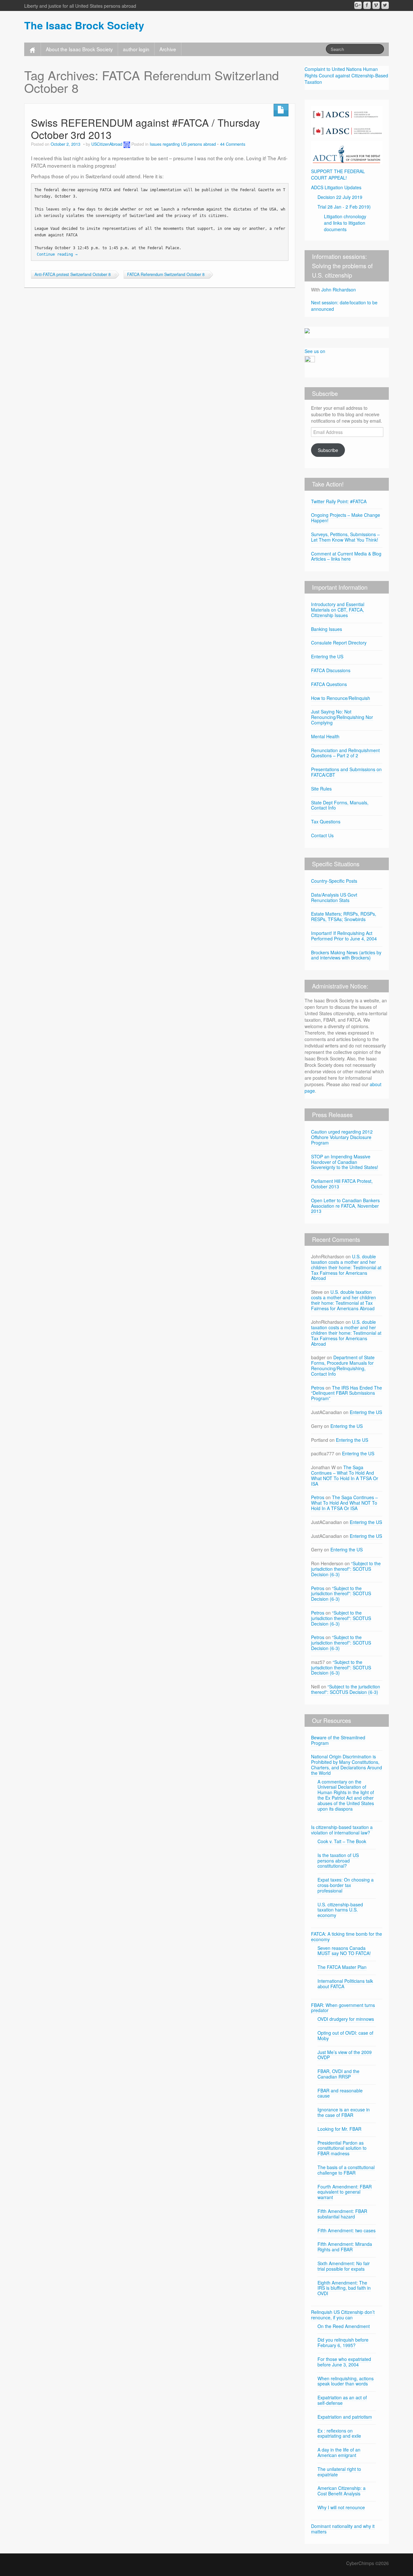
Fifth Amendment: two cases (347, 2230)
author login (136, 49)
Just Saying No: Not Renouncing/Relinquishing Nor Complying (342, 717)
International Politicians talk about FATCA (345, 1984)
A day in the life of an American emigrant (339, 2452)
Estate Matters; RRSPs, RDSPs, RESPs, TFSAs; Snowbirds (344, 916)
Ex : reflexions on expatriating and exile (339, 2433)
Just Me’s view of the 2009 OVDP (345, 2055)
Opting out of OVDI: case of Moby (345, 2035)
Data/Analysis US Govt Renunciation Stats (334, 897)
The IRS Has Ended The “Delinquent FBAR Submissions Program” (347, 1393)
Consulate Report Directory (339, 643)
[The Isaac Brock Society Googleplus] (358, 5)
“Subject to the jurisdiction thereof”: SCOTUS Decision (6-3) (346, 1569)
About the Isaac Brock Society (79, 49)
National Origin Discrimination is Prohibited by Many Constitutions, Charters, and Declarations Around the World (347, 1765)
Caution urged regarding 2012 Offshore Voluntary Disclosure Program (342, 1137)
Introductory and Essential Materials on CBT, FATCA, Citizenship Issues (338, 610)
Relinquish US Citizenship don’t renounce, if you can (343, 2315)
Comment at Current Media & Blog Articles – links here (346, 556)
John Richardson (339, 290)
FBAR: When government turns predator (343, 2008)
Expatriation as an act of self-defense (342, 2400)
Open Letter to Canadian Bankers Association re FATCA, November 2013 (345, 1206)
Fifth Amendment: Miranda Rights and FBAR (345, 2247)
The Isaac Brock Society (84, 25)
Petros (318, 1388)
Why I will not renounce (341, 2507)
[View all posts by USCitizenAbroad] (127, 144)
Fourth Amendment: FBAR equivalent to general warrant (345, 2192)
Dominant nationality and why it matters (343, 2529)
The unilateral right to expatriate (339, 2472)
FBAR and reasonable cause (340, 2093)
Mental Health (325, 736)
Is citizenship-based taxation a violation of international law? (342, 1830)
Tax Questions (326, 821)
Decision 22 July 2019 (340, 197)
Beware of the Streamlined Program (338, 1740)
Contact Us (322, 835)
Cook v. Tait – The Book (342, 1841)
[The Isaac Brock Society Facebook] (367, 5)
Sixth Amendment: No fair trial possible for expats (344, 2266)
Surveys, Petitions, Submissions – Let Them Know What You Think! (345, 537)
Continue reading (57, 254)
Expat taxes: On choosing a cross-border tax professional (346, 1885)
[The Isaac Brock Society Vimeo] (376, 5)
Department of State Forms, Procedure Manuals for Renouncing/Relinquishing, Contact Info (343, 1365)
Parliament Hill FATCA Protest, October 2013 (342, 1184)
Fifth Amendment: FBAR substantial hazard (342, 2214)
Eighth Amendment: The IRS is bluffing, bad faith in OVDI (344, 2288)
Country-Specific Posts (334, 881)
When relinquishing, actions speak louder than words (346, 2381)
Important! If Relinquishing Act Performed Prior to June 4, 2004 (344, 936)
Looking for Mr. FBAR (339, 2129)
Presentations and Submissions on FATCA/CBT (346, 772)
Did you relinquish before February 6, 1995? (343, 2342)
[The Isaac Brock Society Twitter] (385, 5)
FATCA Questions (329, 684)
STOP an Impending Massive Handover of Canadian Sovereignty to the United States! (345, 1162)
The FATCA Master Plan (342, 1967)
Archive (168, 49)
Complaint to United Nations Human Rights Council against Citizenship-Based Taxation (346, 75)
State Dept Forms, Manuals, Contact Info (340, 805)
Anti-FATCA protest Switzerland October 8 (73, 274)
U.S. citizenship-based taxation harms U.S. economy (340, 1910)
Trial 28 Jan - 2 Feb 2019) (344, 207)
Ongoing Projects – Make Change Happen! (346, 518)
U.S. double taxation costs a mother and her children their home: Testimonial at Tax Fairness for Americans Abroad (346, 1267)
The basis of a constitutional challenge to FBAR (346, 2170)
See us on (315, 351)
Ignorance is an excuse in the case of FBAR (344, 2112)
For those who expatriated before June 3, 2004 (344, 2362)
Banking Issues (327, 629)
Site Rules (321, 789)
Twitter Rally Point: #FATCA (339, 501)
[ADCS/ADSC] (347, 121)
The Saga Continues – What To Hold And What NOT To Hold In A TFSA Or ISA (345, 1475)
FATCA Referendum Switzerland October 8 (166, 274)
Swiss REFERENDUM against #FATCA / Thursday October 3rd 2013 (146, 128)
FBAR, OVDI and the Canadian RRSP (338, 2074)
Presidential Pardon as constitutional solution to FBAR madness (342, 2148)
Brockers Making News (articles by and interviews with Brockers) (346, 955)
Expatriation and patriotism (345, 2417)
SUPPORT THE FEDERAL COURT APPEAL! (338, 174)
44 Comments (233, 144)
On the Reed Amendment (344, 2326)
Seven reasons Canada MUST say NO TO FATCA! (344, 1951)
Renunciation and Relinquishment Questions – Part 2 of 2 (345, 753)
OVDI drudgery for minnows (346, 2019)
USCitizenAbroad (107, 144)
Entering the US (327, 656)
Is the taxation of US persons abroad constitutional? (338, 1861)
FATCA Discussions (331, 670)
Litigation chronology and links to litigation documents (345, 223)
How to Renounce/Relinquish (341, 698)
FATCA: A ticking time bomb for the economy (347, 1937)
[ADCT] (347, 152)
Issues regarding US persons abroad (183, 144)
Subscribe (328, 450)
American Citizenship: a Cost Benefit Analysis (342, 2491)
